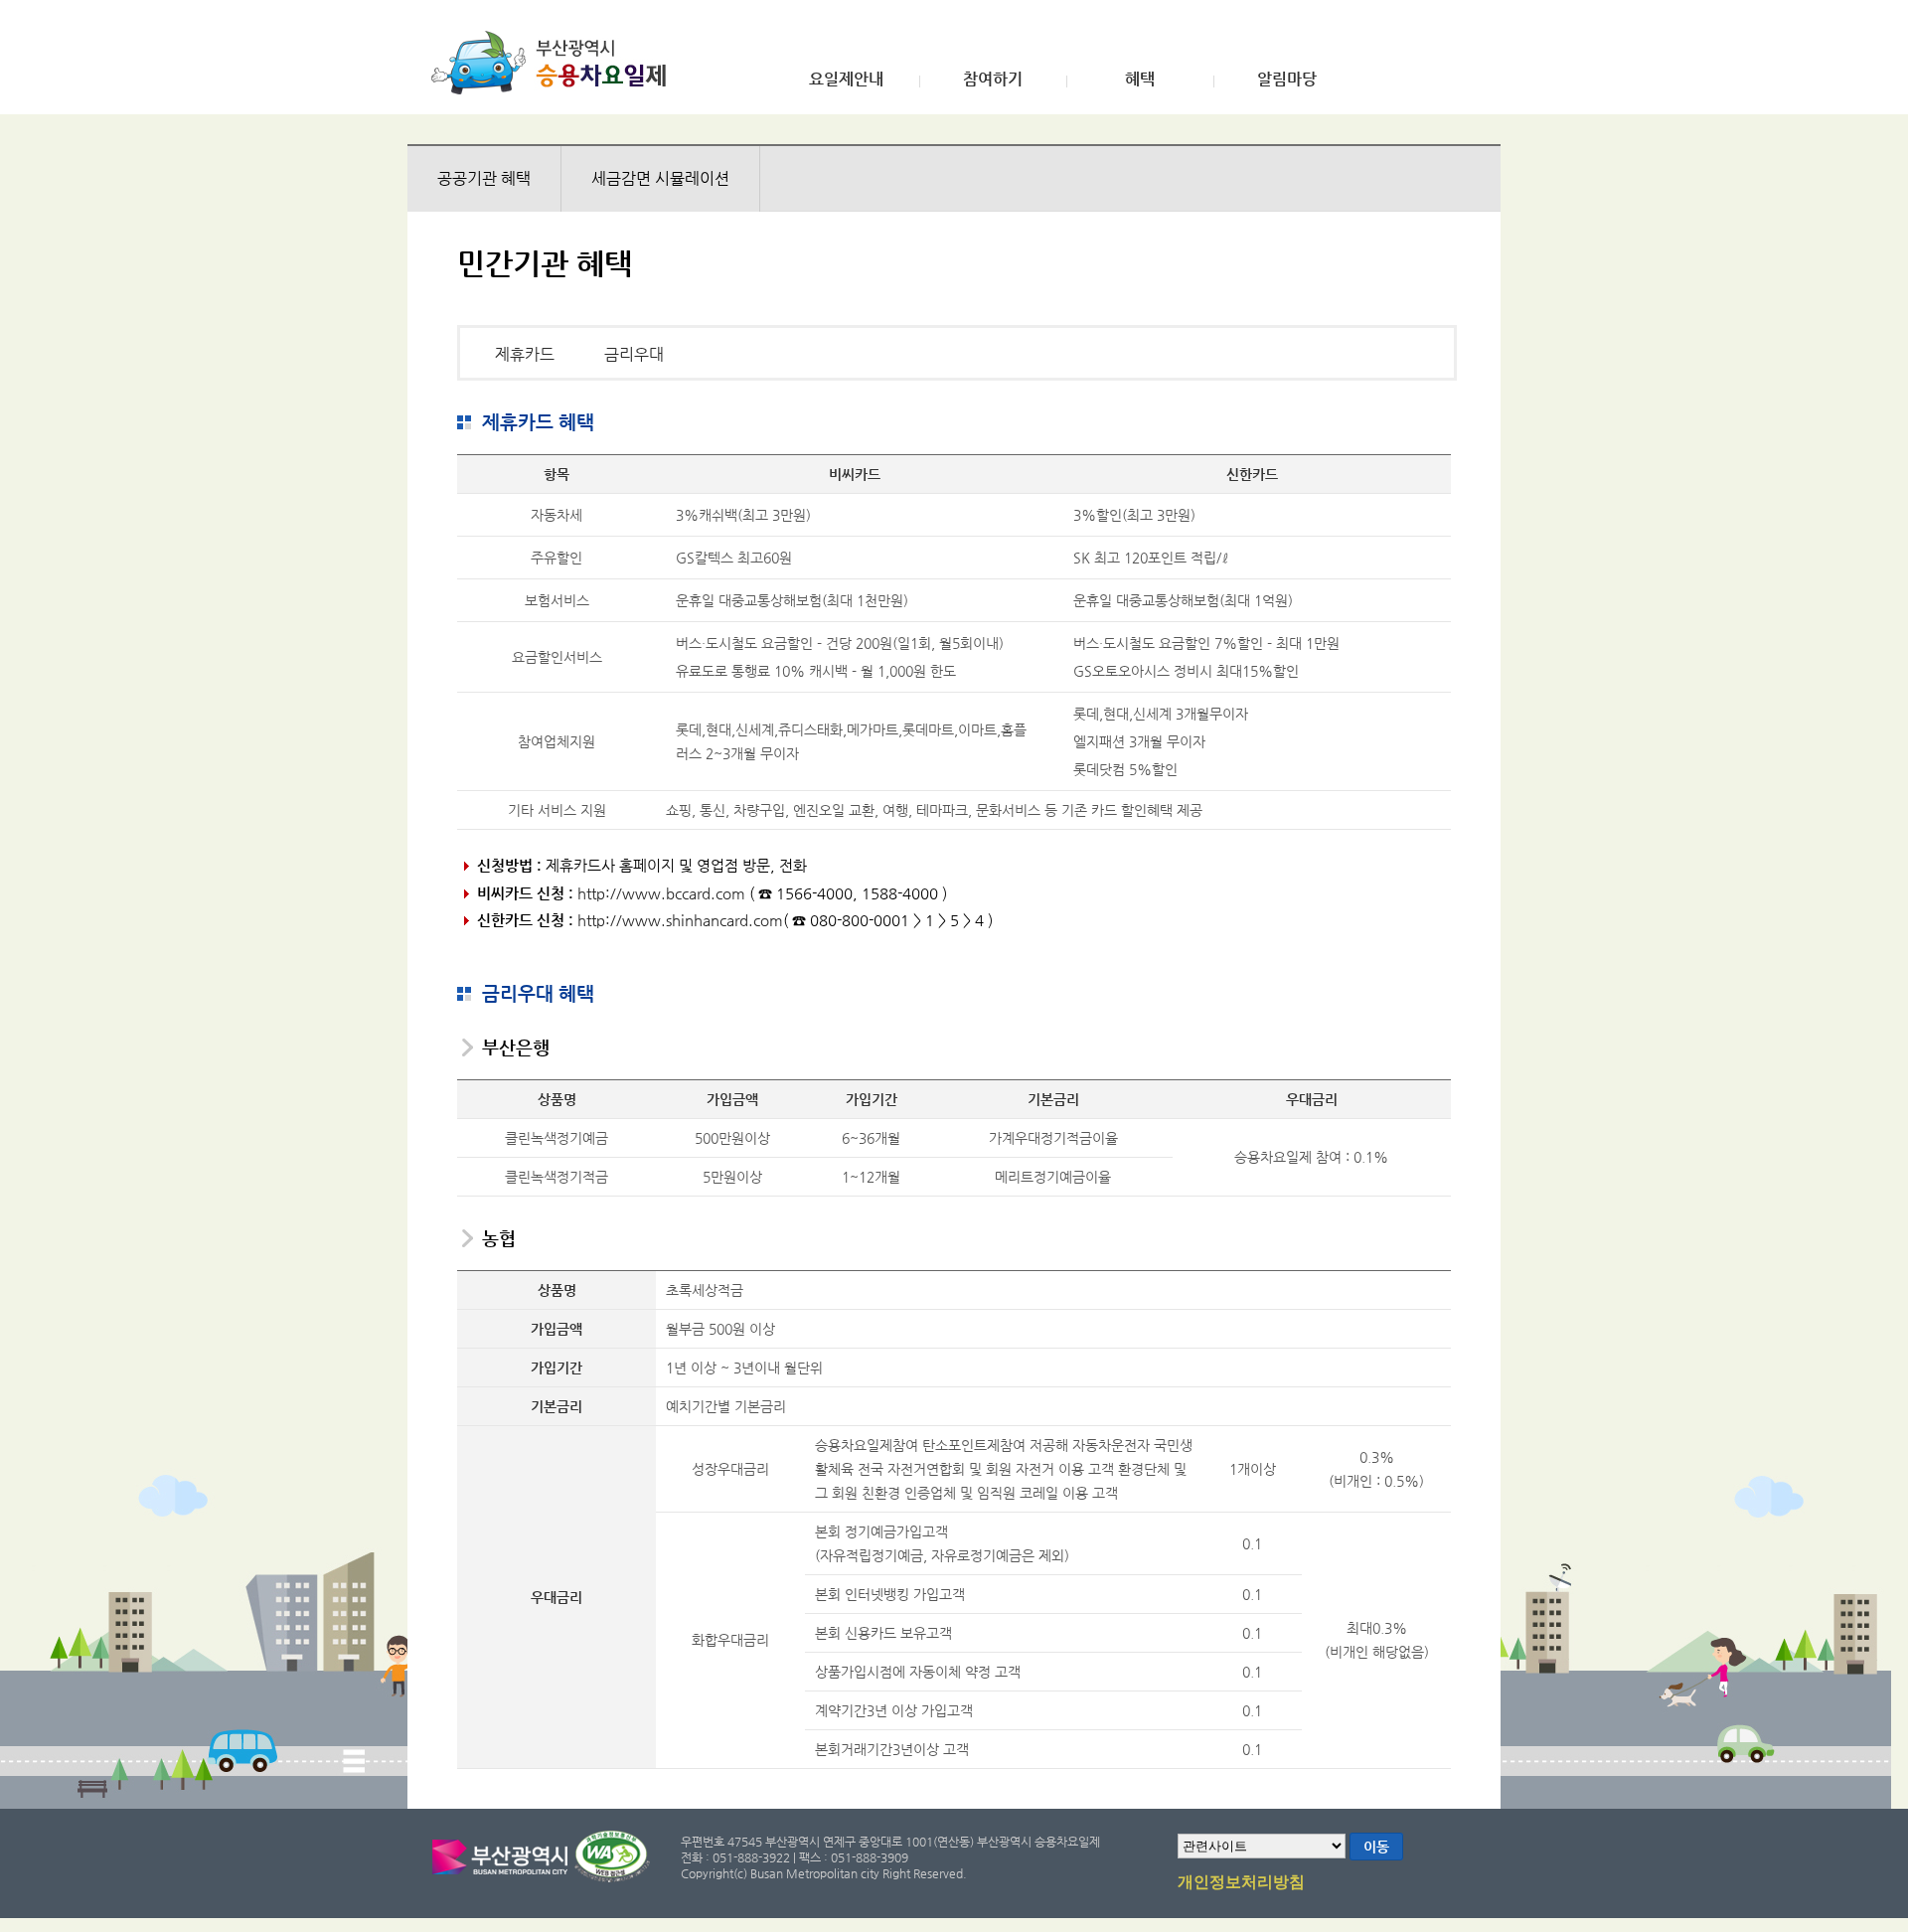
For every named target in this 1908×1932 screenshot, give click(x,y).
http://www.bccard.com (661, 893)
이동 (1376, 1847)
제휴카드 (525, 354)
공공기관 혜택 (484, 178)
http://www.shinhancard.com (680, 920)
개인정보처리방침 (1241, 1882)
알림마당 (1287, 80)
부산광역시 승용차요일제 (555, 63)
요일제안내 (846, 80)
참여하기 (993, 80)
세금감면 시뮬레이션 (660, 178)
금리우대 (634, 354)
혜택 (1140, 80)
